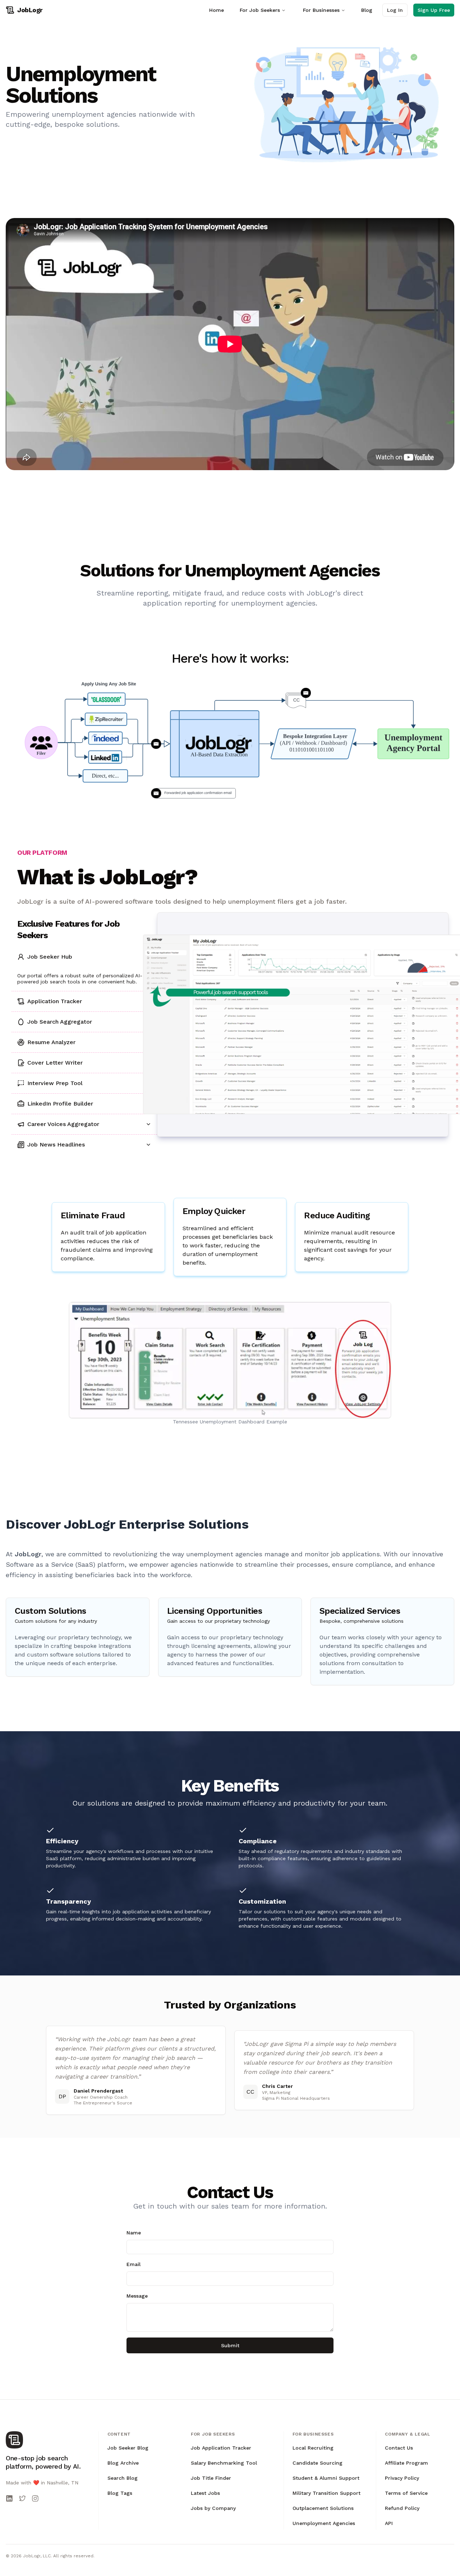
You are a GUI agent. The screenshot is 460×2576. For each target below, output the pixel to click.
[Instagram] (35, 2498)
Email (134, 2264)
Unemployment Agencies (324, 2523)
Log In (395, 10)
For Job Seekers (260, 10)
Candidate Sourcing (318, 2463)
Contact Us (399, 2448)
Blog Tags (120, 2493)
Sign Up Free (434, 10)
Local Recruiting (313, 2448)
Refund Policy (402, 2508)
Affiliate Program (406, 2463)
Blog (367, 10)
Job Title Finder (211, 2478)
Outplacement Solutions (323, 2508)
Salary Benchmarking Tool (224, 2463)
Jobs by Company (213, 2508)
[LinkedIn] (9, 2498)
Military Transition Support (326, 2493)
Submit (230, 2345)
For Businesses (321, 10)
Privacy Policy (402, 2478)
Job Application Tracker (221, 2448)
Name (134, 2233)
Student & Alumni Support (326, 2478)
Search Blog (123, 2478)
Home (217, 10)
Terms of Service (406, 2493)
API (389, 2523)
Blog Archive (123, 2463)
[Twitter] (22, 2498)
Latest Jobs (205, 2493)
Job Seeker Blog (128, 2448)
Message (137, 2296)
